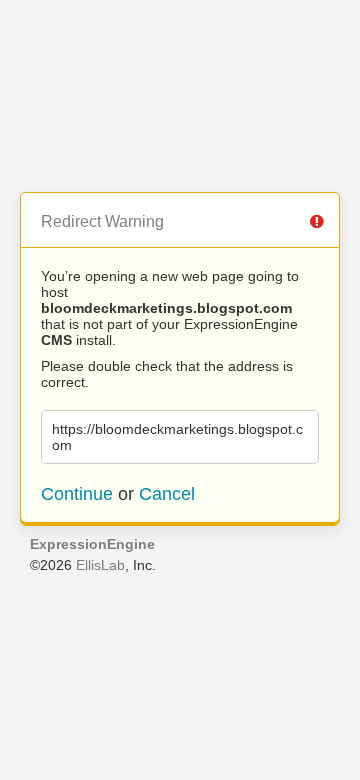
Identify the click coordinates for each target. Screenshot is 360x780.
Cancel (167, 494)
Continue (77, 494)
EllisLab (100, 565)
